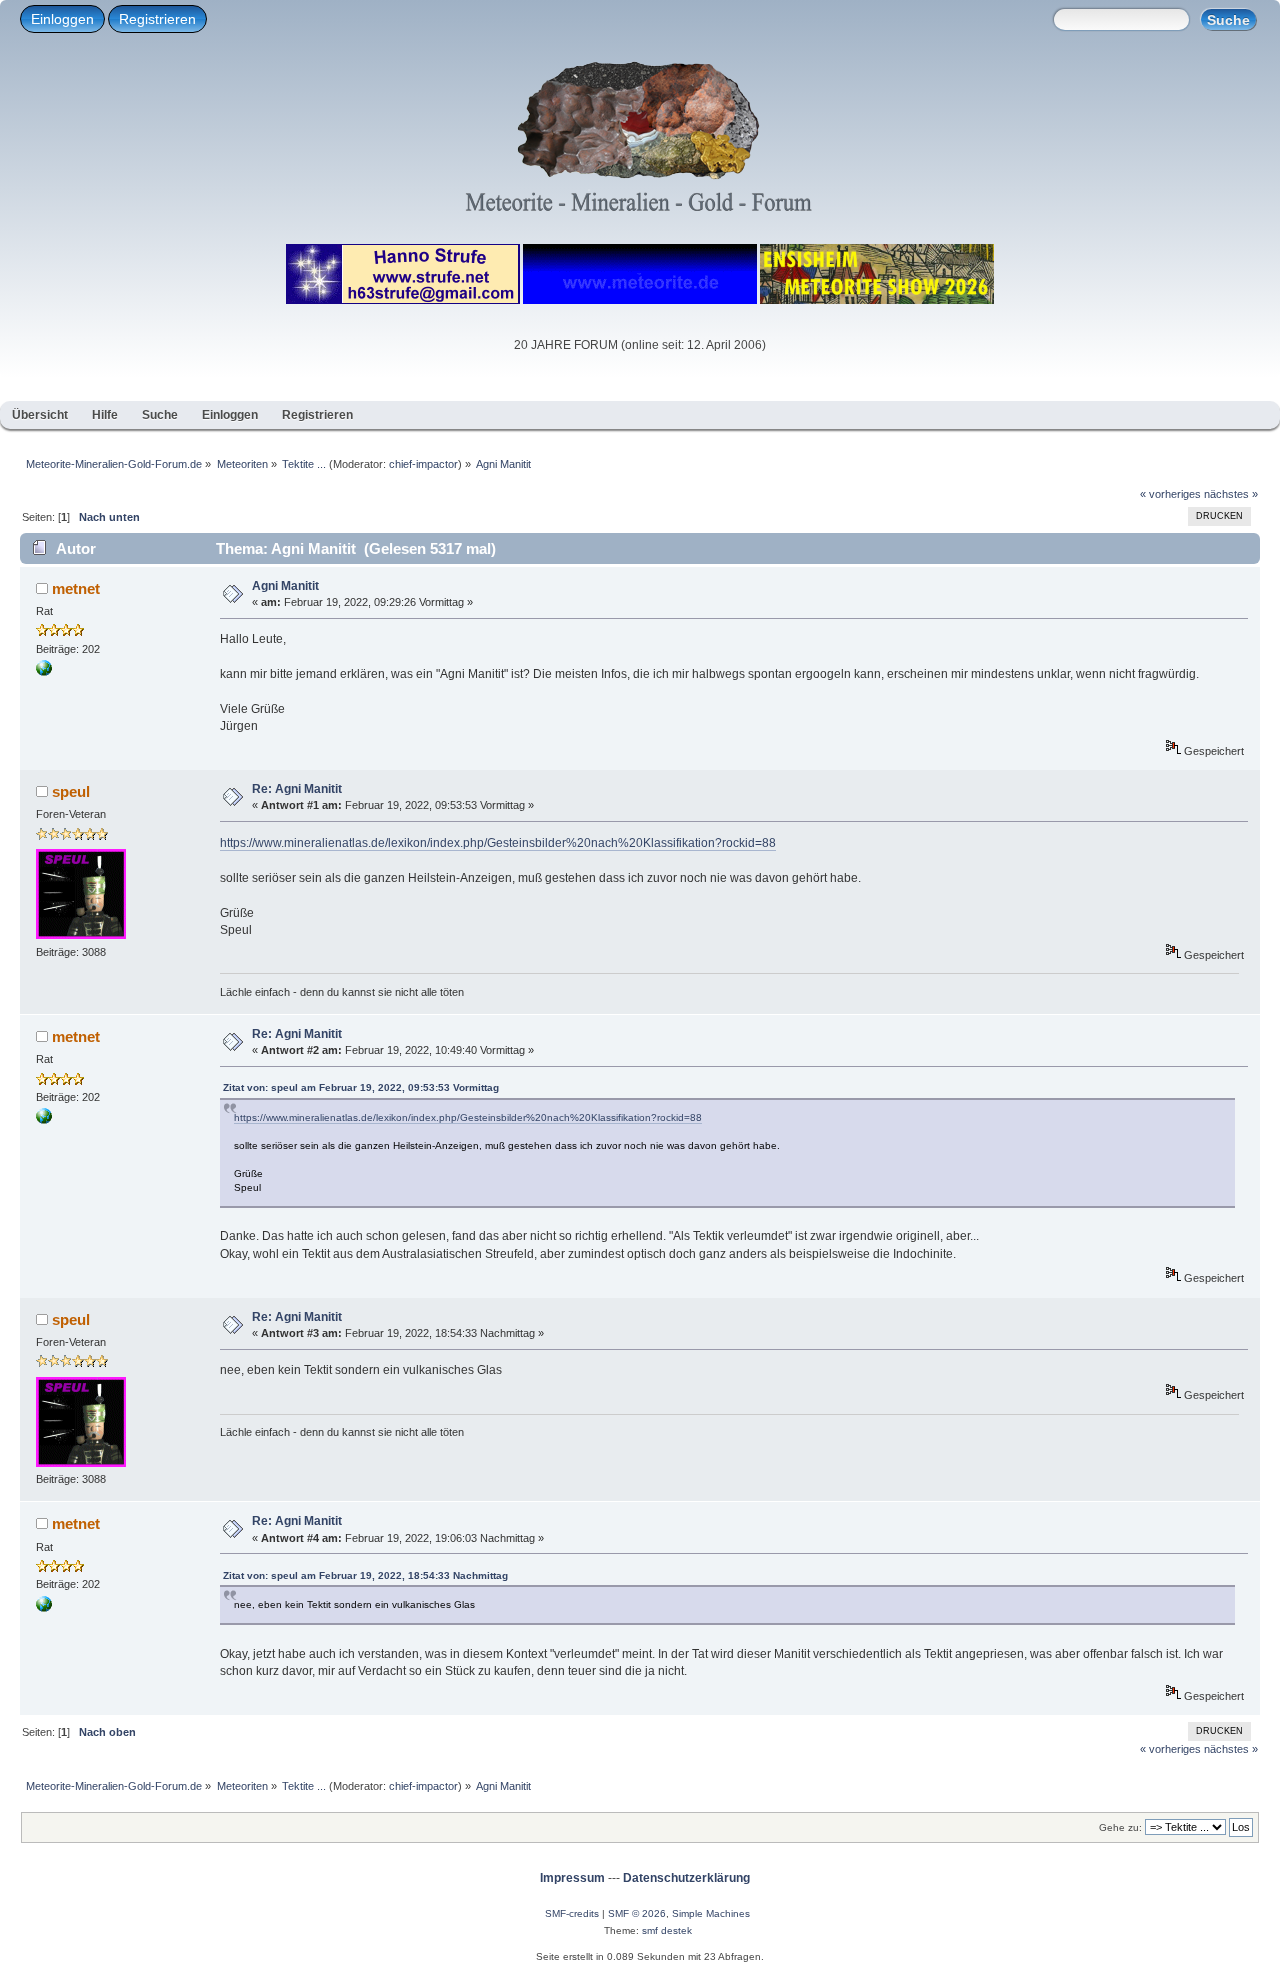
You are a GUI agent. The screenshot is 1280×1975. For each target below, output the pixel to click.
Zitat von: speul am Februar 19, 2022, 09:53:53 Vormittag (361, 1087)
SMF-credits (572, 1913)
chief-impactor (423, 464)
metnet (76, 588)
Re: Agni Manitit (297, 789)
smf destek (667, 1930)
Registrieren (157, 19)
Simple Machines (711, 1913)
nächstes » (1231, 494)
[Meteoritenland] (44, 672)
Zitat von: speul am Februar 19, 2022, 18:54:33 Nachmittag (365, 1575)
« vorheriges (1170, 494)
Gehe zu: (1120, 1827)
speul (71, 791)
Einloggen (62, 19)
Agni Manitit (285, 586)
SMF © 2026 (637, 1913)
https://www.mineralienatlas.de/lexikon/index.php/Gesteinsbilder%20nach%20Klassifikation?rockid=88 (498, 843)
